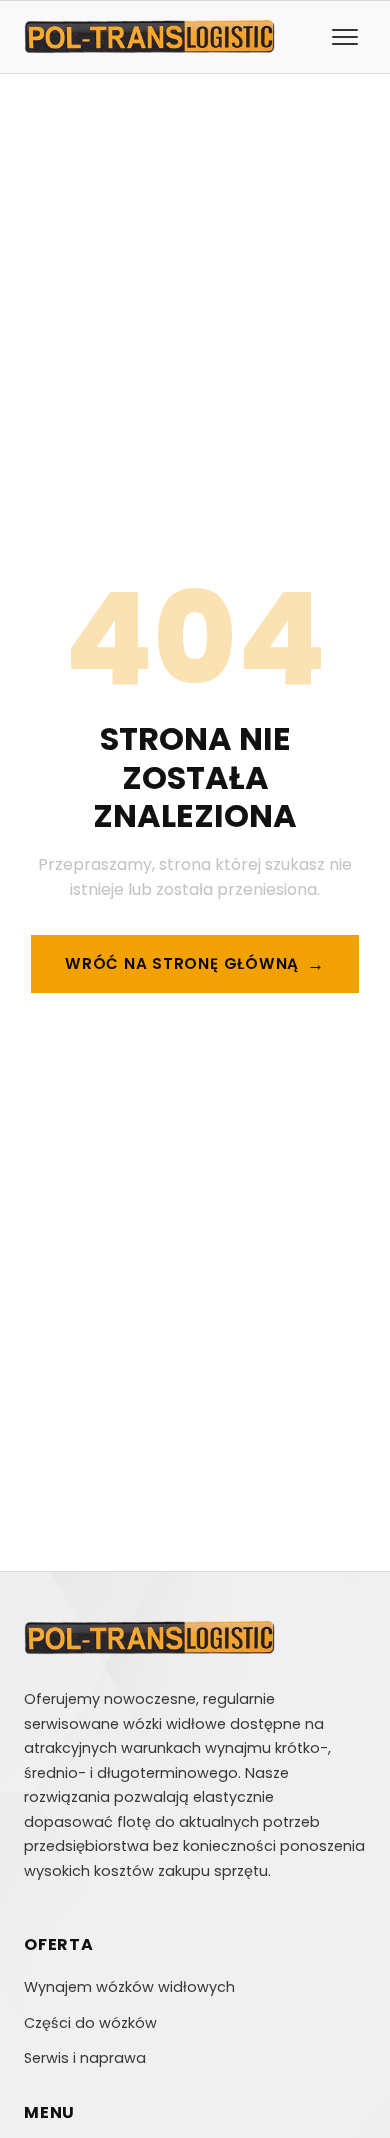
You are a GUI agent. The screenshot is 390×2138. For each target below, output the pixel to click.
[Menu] (345, 37)
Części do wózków (90, 2023)
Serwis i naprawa (85, 2058)
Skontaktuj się (182, 1038)
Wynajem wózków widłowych (129, 1987)
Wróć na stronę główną (182, 963)
